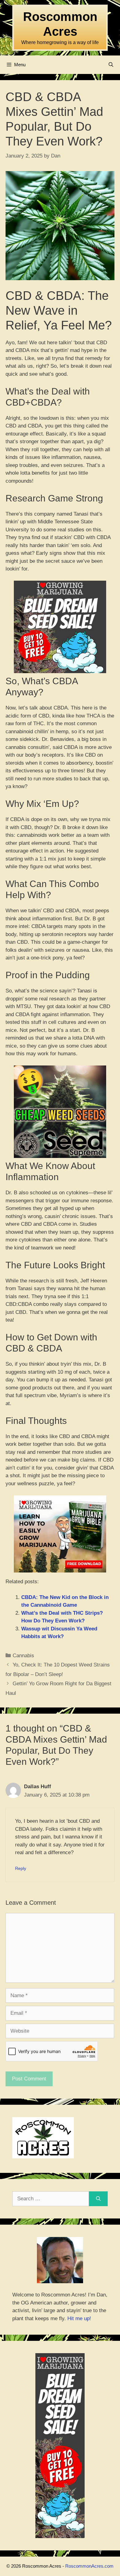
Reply (21, 1868)
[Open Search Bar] (111, 65)
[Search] (98, 2199)
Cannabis (23, 1656)
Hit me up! (79, 2318)
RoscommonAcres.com (89, 2566)
